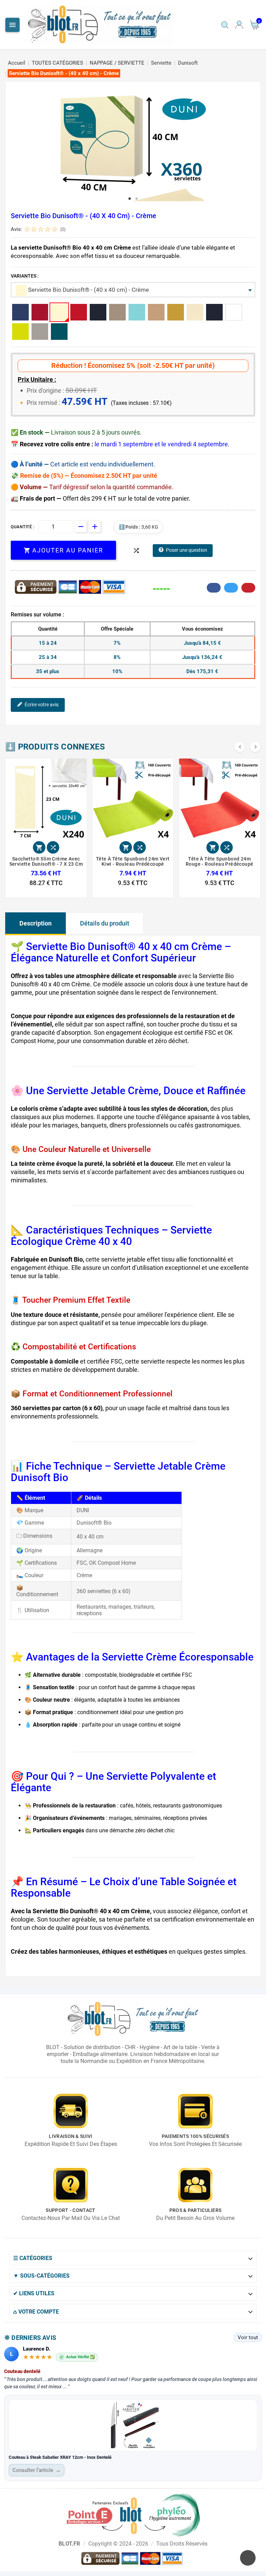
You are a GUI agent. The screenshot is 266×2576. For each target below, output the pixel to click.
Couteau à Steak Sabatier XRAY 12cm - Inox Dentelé (60, 2457)
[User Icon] (239, 25)
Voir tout (248, 2337)
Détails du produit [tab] (105, 923)
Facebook (214, 588)
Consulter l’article (37, 2470)
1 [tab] (130, 199)
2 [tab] (136, 199)
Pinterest (248, 588)
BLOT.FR (69, 2544)
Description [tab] (36, 923)
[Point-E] (133, 2514)
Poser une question (187, 550)
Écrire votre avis (42, 705)
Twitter (231, 588)
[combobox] (133, 290)
